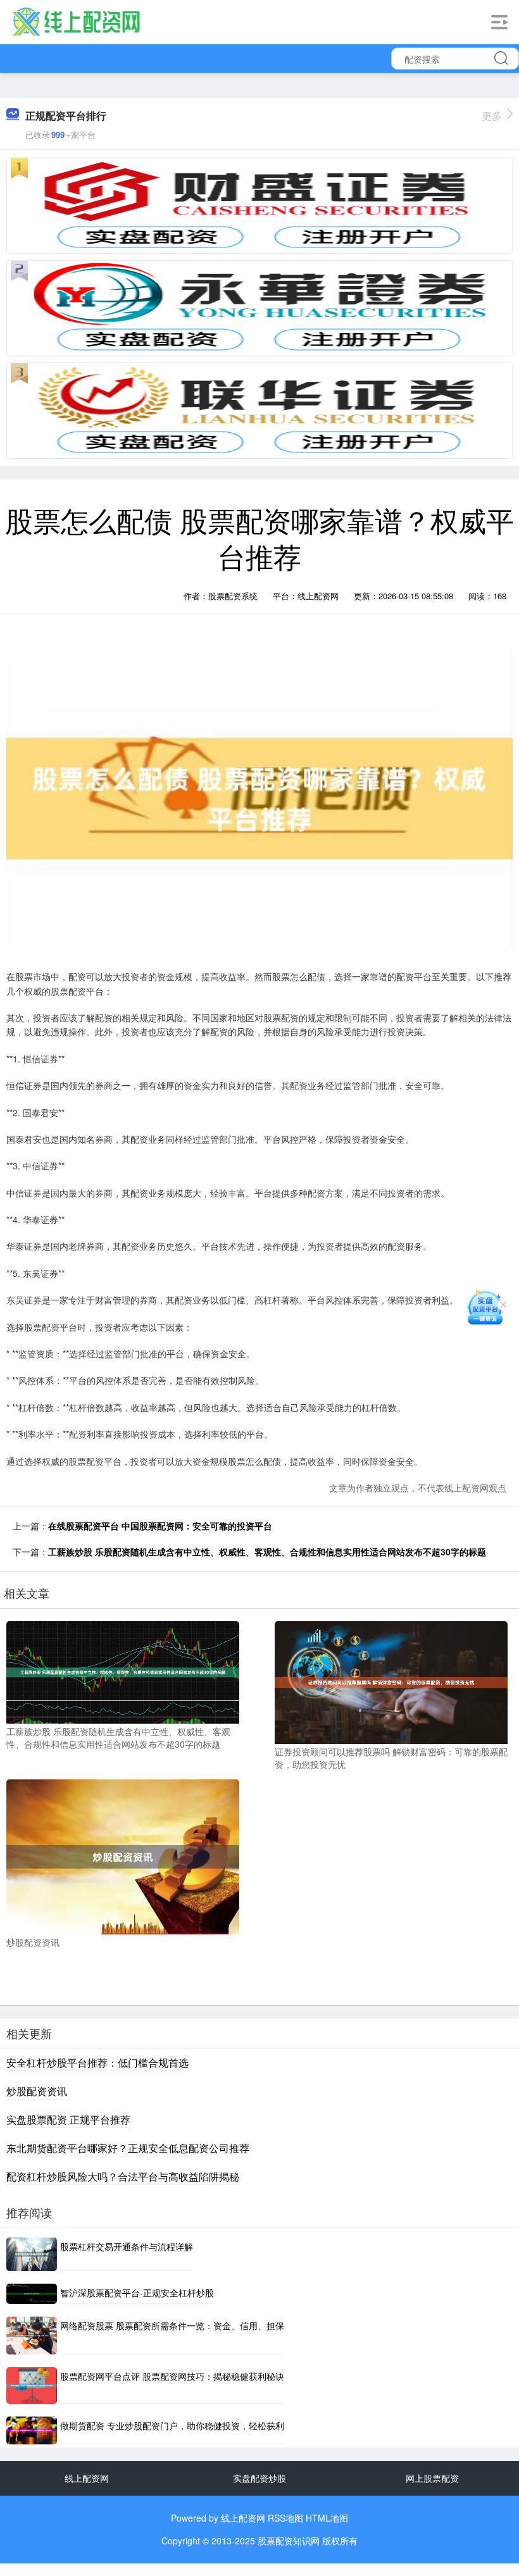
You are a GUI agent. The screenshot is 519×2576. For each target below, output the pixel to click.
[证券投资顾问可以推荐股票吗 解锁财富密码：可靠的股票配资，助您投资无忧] (391, 1681)
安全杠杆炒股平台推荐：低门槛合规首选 (97, 2063)
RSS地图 (285, 2518)
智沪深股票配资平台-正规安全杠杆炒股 (137, 2293)
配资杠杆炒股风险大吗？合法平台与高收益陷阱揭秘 (123, 2176)
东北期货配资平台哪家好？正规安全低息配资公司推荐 (128, 2148)
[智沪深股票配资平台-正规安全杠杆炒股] (32, 2294)
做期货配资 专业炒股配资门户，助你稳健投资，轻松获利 (172, 2425)
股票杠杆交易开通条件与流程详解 (127, 2246)
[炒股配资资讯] (123, 1855)
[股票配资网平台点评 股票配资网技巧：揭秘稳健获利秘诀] (32, 2386)
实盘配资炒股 (259, 2478)
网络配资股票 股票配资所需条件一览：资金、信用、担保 (172, 2325)
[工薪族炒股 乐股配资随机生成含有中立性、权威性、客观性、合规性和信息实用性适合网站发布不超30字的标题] (123, 1671)
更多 (492, 115)
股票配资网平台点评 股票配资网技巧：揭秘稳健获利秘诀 (172, 2376)
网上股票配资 (432, 2478)
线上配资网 (87, 2478)
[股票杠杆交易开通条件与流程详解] (32, 2254)
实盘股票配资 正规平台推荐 (68, 2119)
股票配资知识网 (289, 2541)
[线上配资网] (76, 21)
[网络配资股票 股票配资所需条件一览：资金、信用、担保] (32, 2336)
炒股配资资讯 (37, 2091)
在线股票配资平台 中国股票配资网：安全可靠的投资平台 (160, 1526)
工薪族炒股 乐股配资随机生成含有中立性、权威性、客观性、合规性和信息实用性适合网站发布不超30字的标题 (267, 1552)
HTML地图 (327, 2518)
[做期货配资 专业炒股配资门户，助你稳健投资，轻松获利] (32, 2430)
